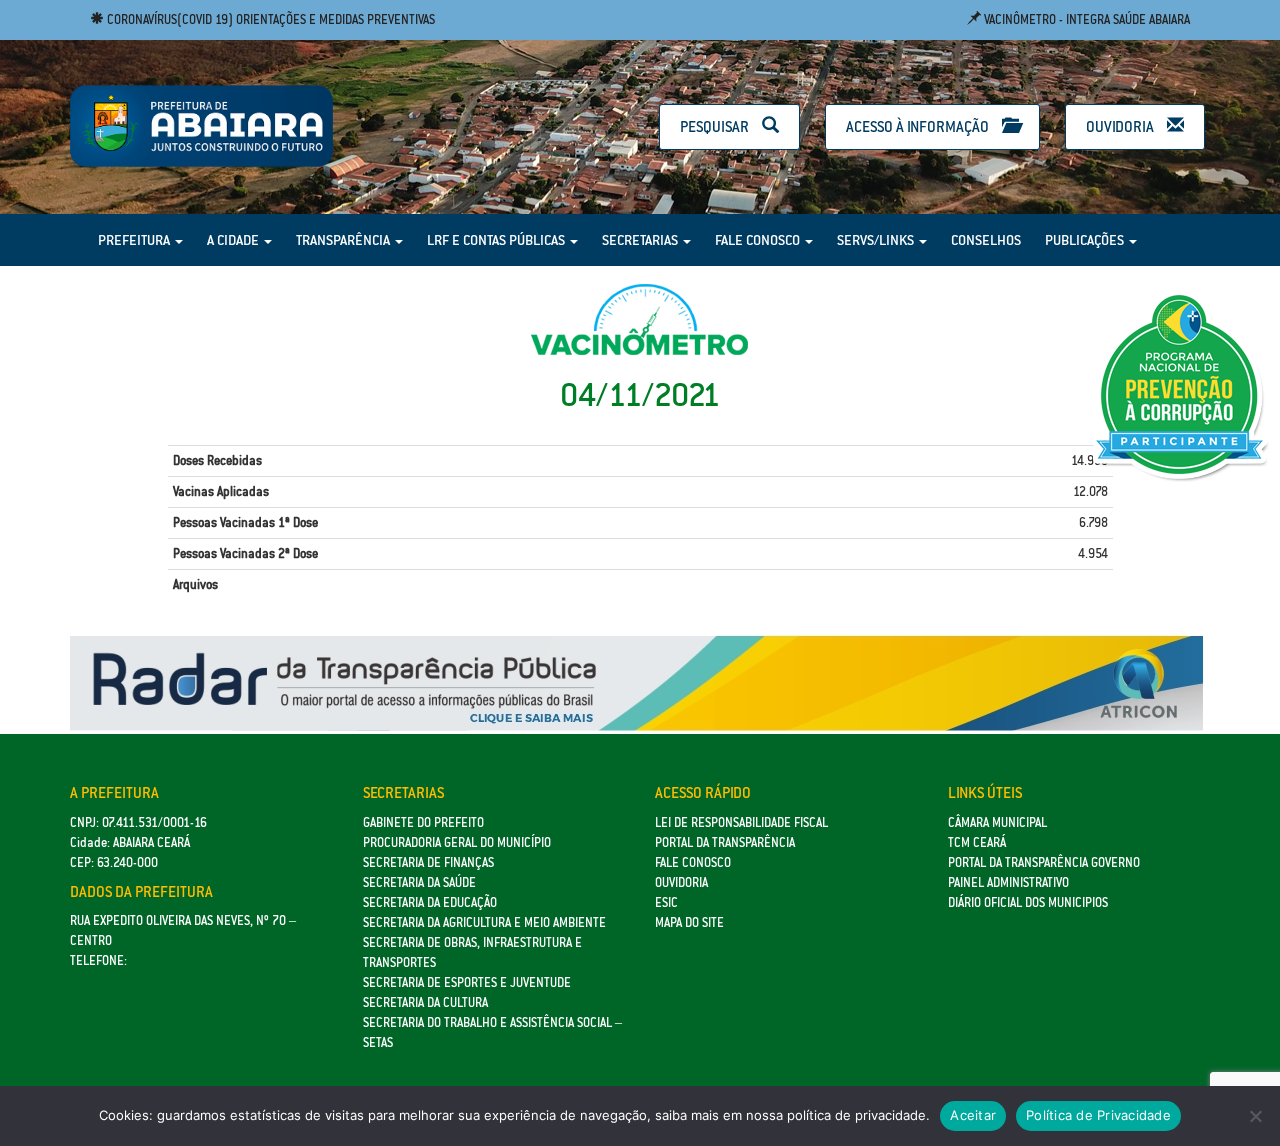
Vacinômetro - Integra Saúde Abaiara (1085, 19)
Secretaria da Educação (430, 902)
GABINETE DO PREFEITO (423, 822)
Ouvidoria (1121, 126)
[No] (1255, 1116)
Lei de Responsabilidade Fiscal (741, 822)
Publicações (1086, 240)
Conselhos (986, 240)
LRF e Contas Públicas (497, 240)
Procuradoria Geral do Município (457, 842)
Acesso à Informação (919, 126)
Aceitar (973, 1115)
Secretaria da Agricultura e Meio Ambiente (484, 922)
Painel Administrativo (1008, 882)
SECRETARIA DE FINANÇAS (428, 862)
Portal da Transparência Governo (1044, 862)
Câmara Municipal (997, 822)
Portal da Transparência (725, 842)
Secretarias (641, 240)
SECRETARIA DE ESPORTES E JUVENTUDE (467, 982)
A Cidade (234, 240)
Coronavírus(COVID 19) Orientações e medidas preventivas (269, 19)
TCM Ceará (977, 842)
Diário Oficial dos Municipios (1028, 902)
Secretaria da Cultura (425, 1002)
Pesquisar (716, 126)
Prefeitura (135, 240)
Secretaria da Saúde (419, 882)
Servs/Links (877, 240)
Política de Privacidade (1098, 1115)
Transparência (344, 240)
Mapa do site (689, 922)
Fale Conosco (759, 240)
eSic (666, 902)
